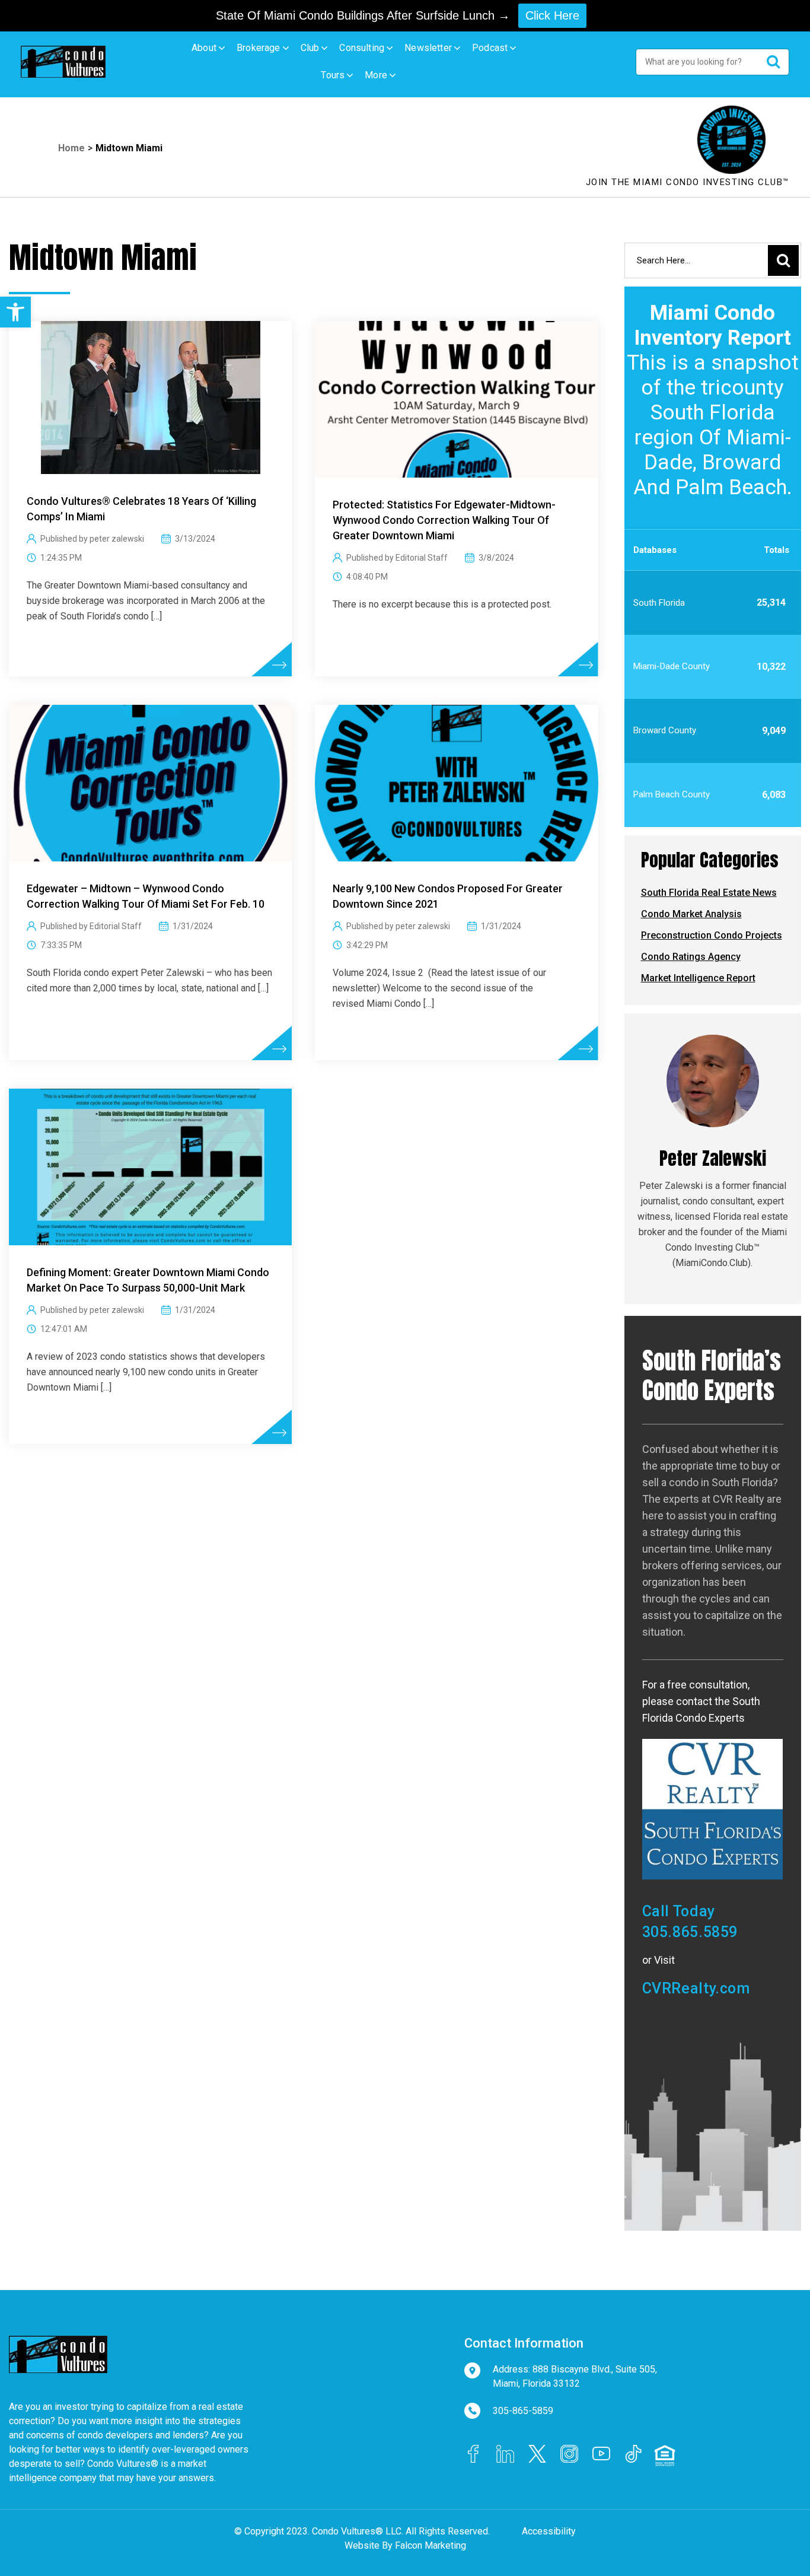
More (376, 75)
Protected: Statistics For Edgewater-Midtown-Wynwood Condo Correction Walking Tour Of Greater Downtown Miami (444, 520)
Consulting (362, 48)
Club (310, 48)
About (204, 48)
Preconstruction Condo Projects (712, 935)
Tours (333, 75)
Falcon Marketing (430, 2545)
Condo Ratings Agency (691, 957)
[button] (15, 312)
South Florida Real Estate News (709, 893)
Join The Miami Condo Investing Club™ (688, 182)
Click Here (552, 15)
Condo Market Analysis (691, 914)
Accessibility (549, 2531)
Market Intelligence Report (698, 978)
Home (71, 148)
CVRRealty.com (696, 1988)
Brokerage (259, 48)
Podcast (490, 48)
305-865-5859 (523, 2411)
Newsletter (428, 48)
